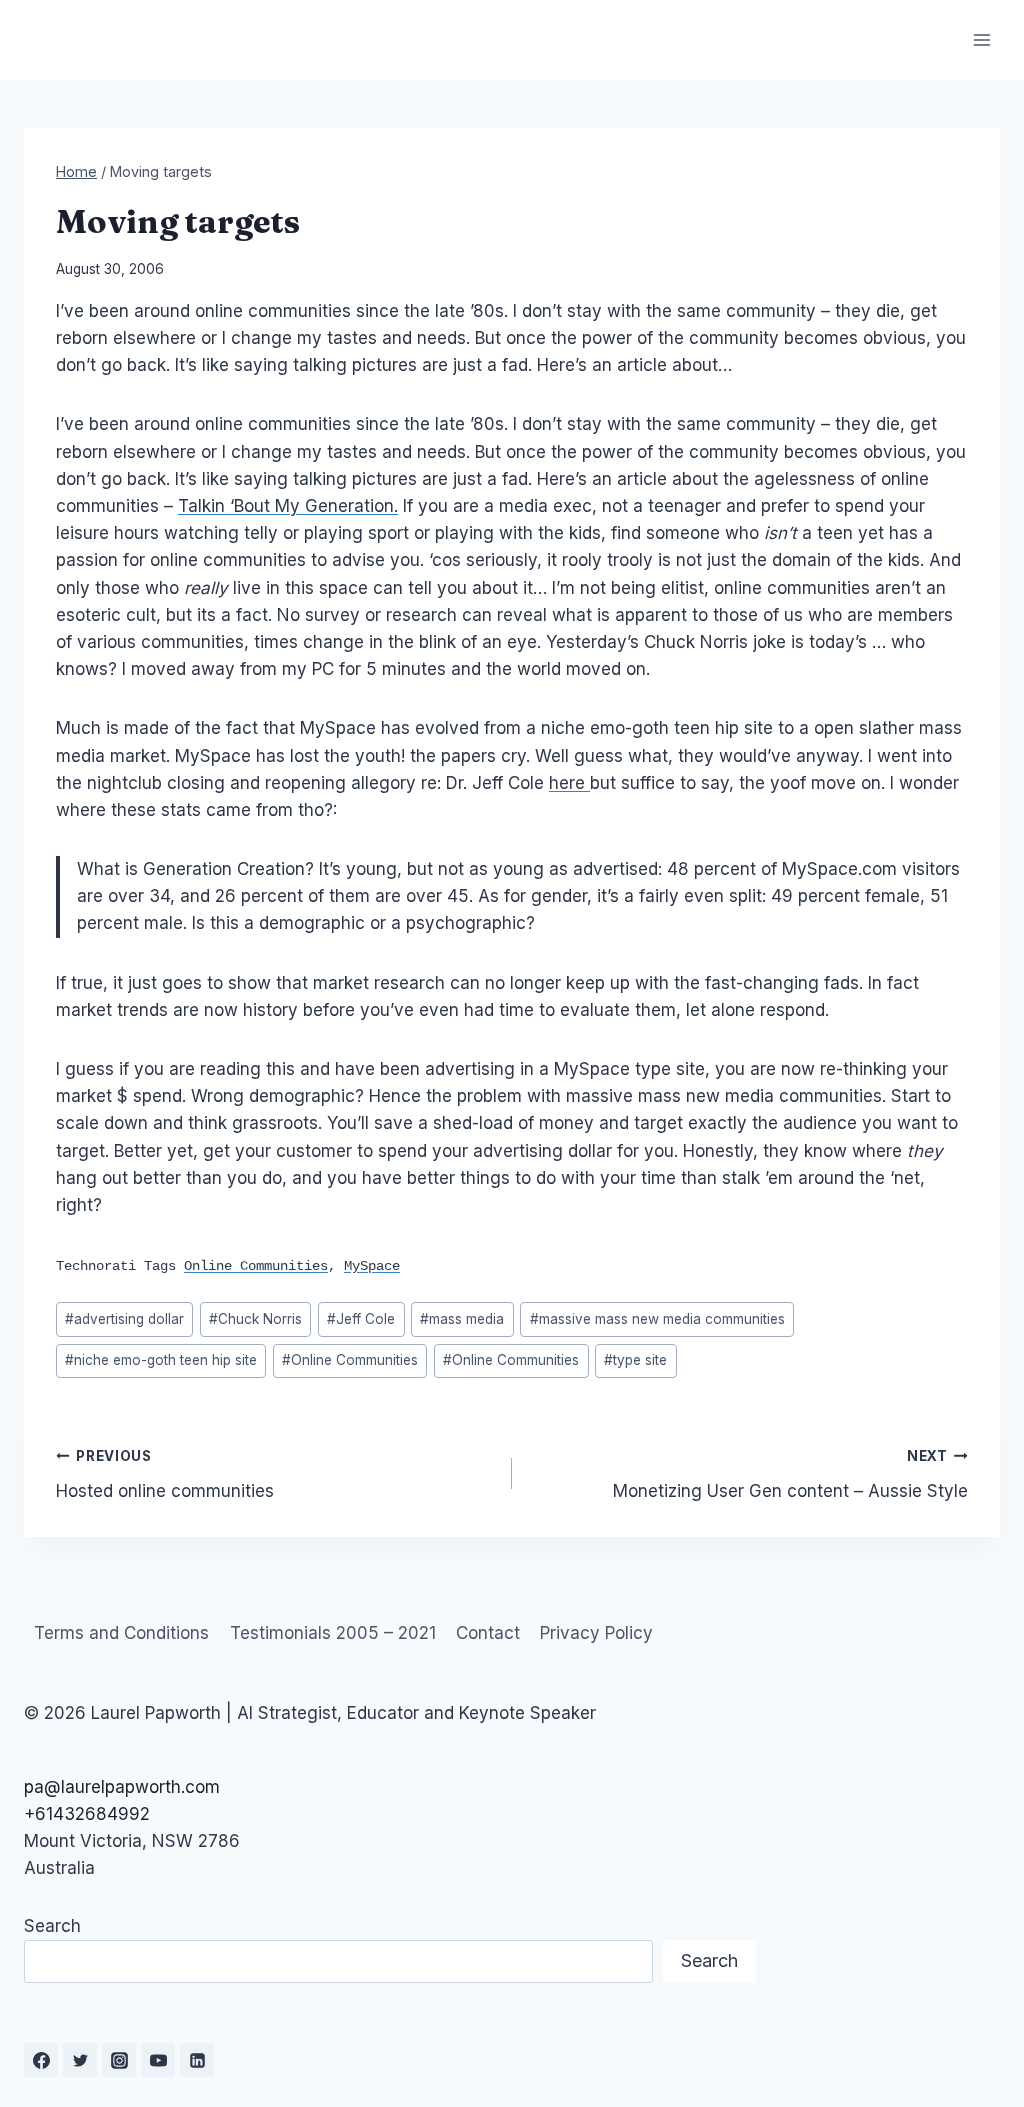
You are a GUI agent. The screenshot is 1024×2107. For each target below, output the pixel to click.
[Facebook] (41, 2060)
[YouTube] (158, 2060)
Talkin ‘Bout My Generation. (288, 506)
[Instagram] (119, 2060)
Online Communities (350, 1360)
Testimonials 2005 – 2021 (333, 1633)
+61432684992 (87, 1814)
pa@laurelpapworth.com (122, 1787)
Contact (488, 1633)
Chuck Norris (255, 1319)
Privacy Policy (596, 1633)
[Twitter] (80, 2060)
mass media (462, 1319)
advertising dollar (124, 1319)
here (569, 783)
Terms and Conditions (121, 1633)
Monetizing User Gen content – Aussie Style (790, 1474)
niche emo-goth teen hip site (161, 1360)
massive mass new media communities (657, 1319)
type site (635, 1360)
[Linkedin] (197, 2060)
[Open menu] (981, 39)
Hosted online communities (165, 1474)
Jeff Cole (361, 1319)
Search (52, 1926)
